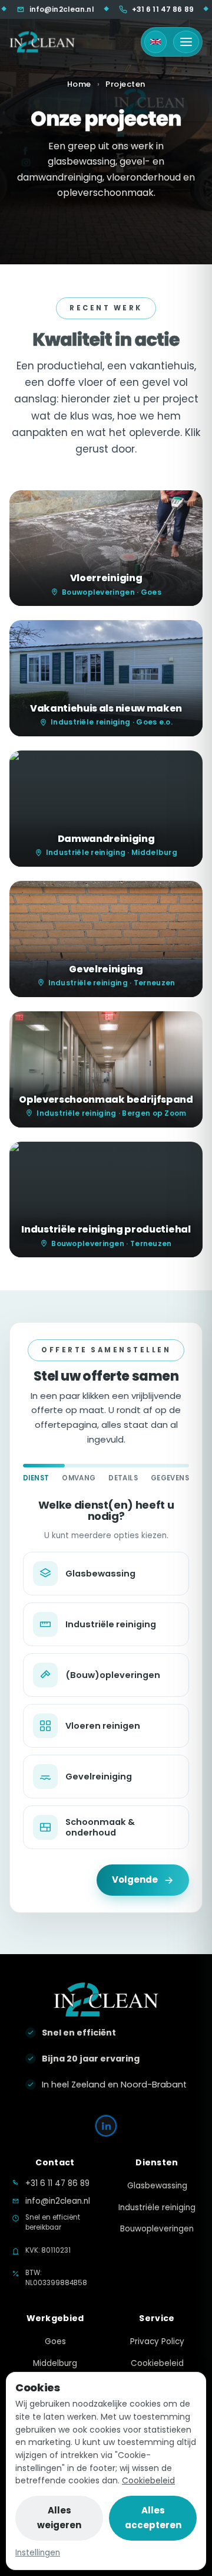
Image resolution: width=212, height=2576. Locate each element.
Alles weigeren (59, 2518)
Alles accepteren (153, 2518)
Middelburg (55, 2363)
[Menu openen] (186, 42)
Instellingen (38, 2553)
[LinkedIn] (106, 2126)
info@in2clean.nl (58, 2201)
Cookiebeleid (148, 2480)
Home (79, 84)
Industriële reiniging (157, 2208)
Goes (55, 2341)
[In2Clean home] (42, 42)
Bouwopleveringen (157, 2229)
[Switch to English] (155, 42)
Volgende (135, 1879)
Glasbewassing (157, 2186)
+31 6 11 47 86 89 (124, 9)
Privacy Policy (157, 2341)
